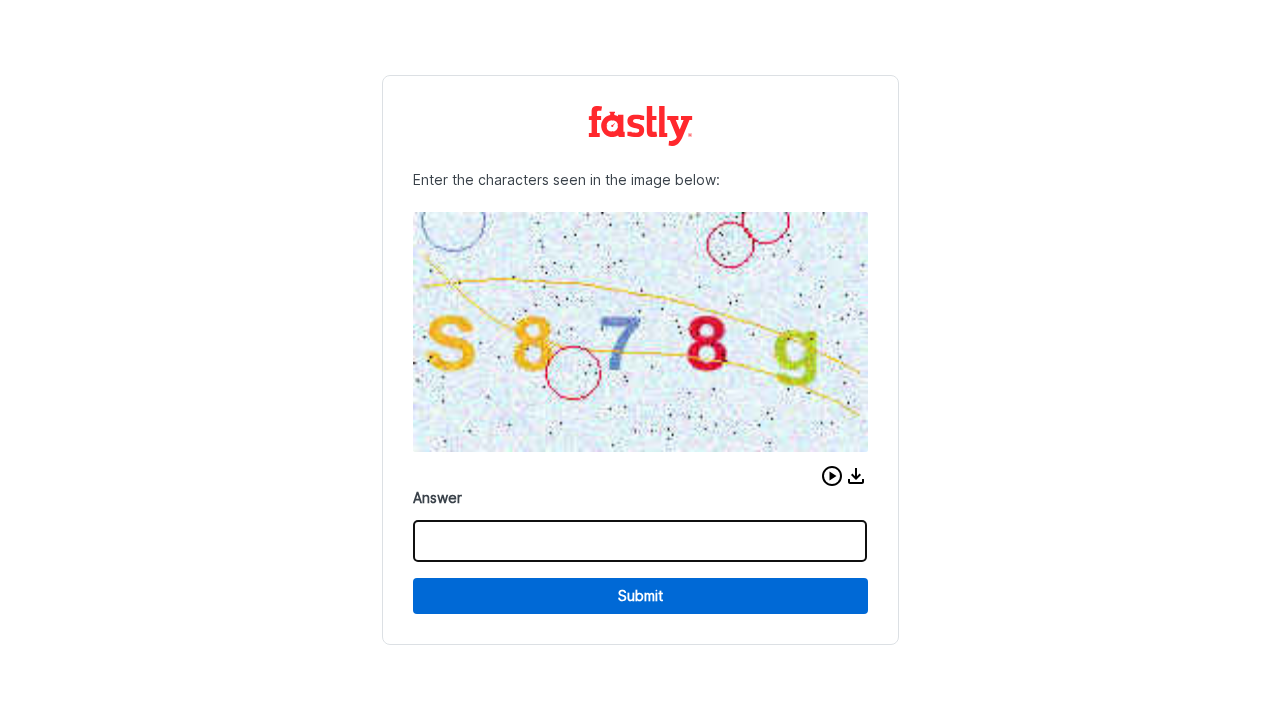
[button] (832, 476)
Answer (437, 497)
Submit (640, 595)
